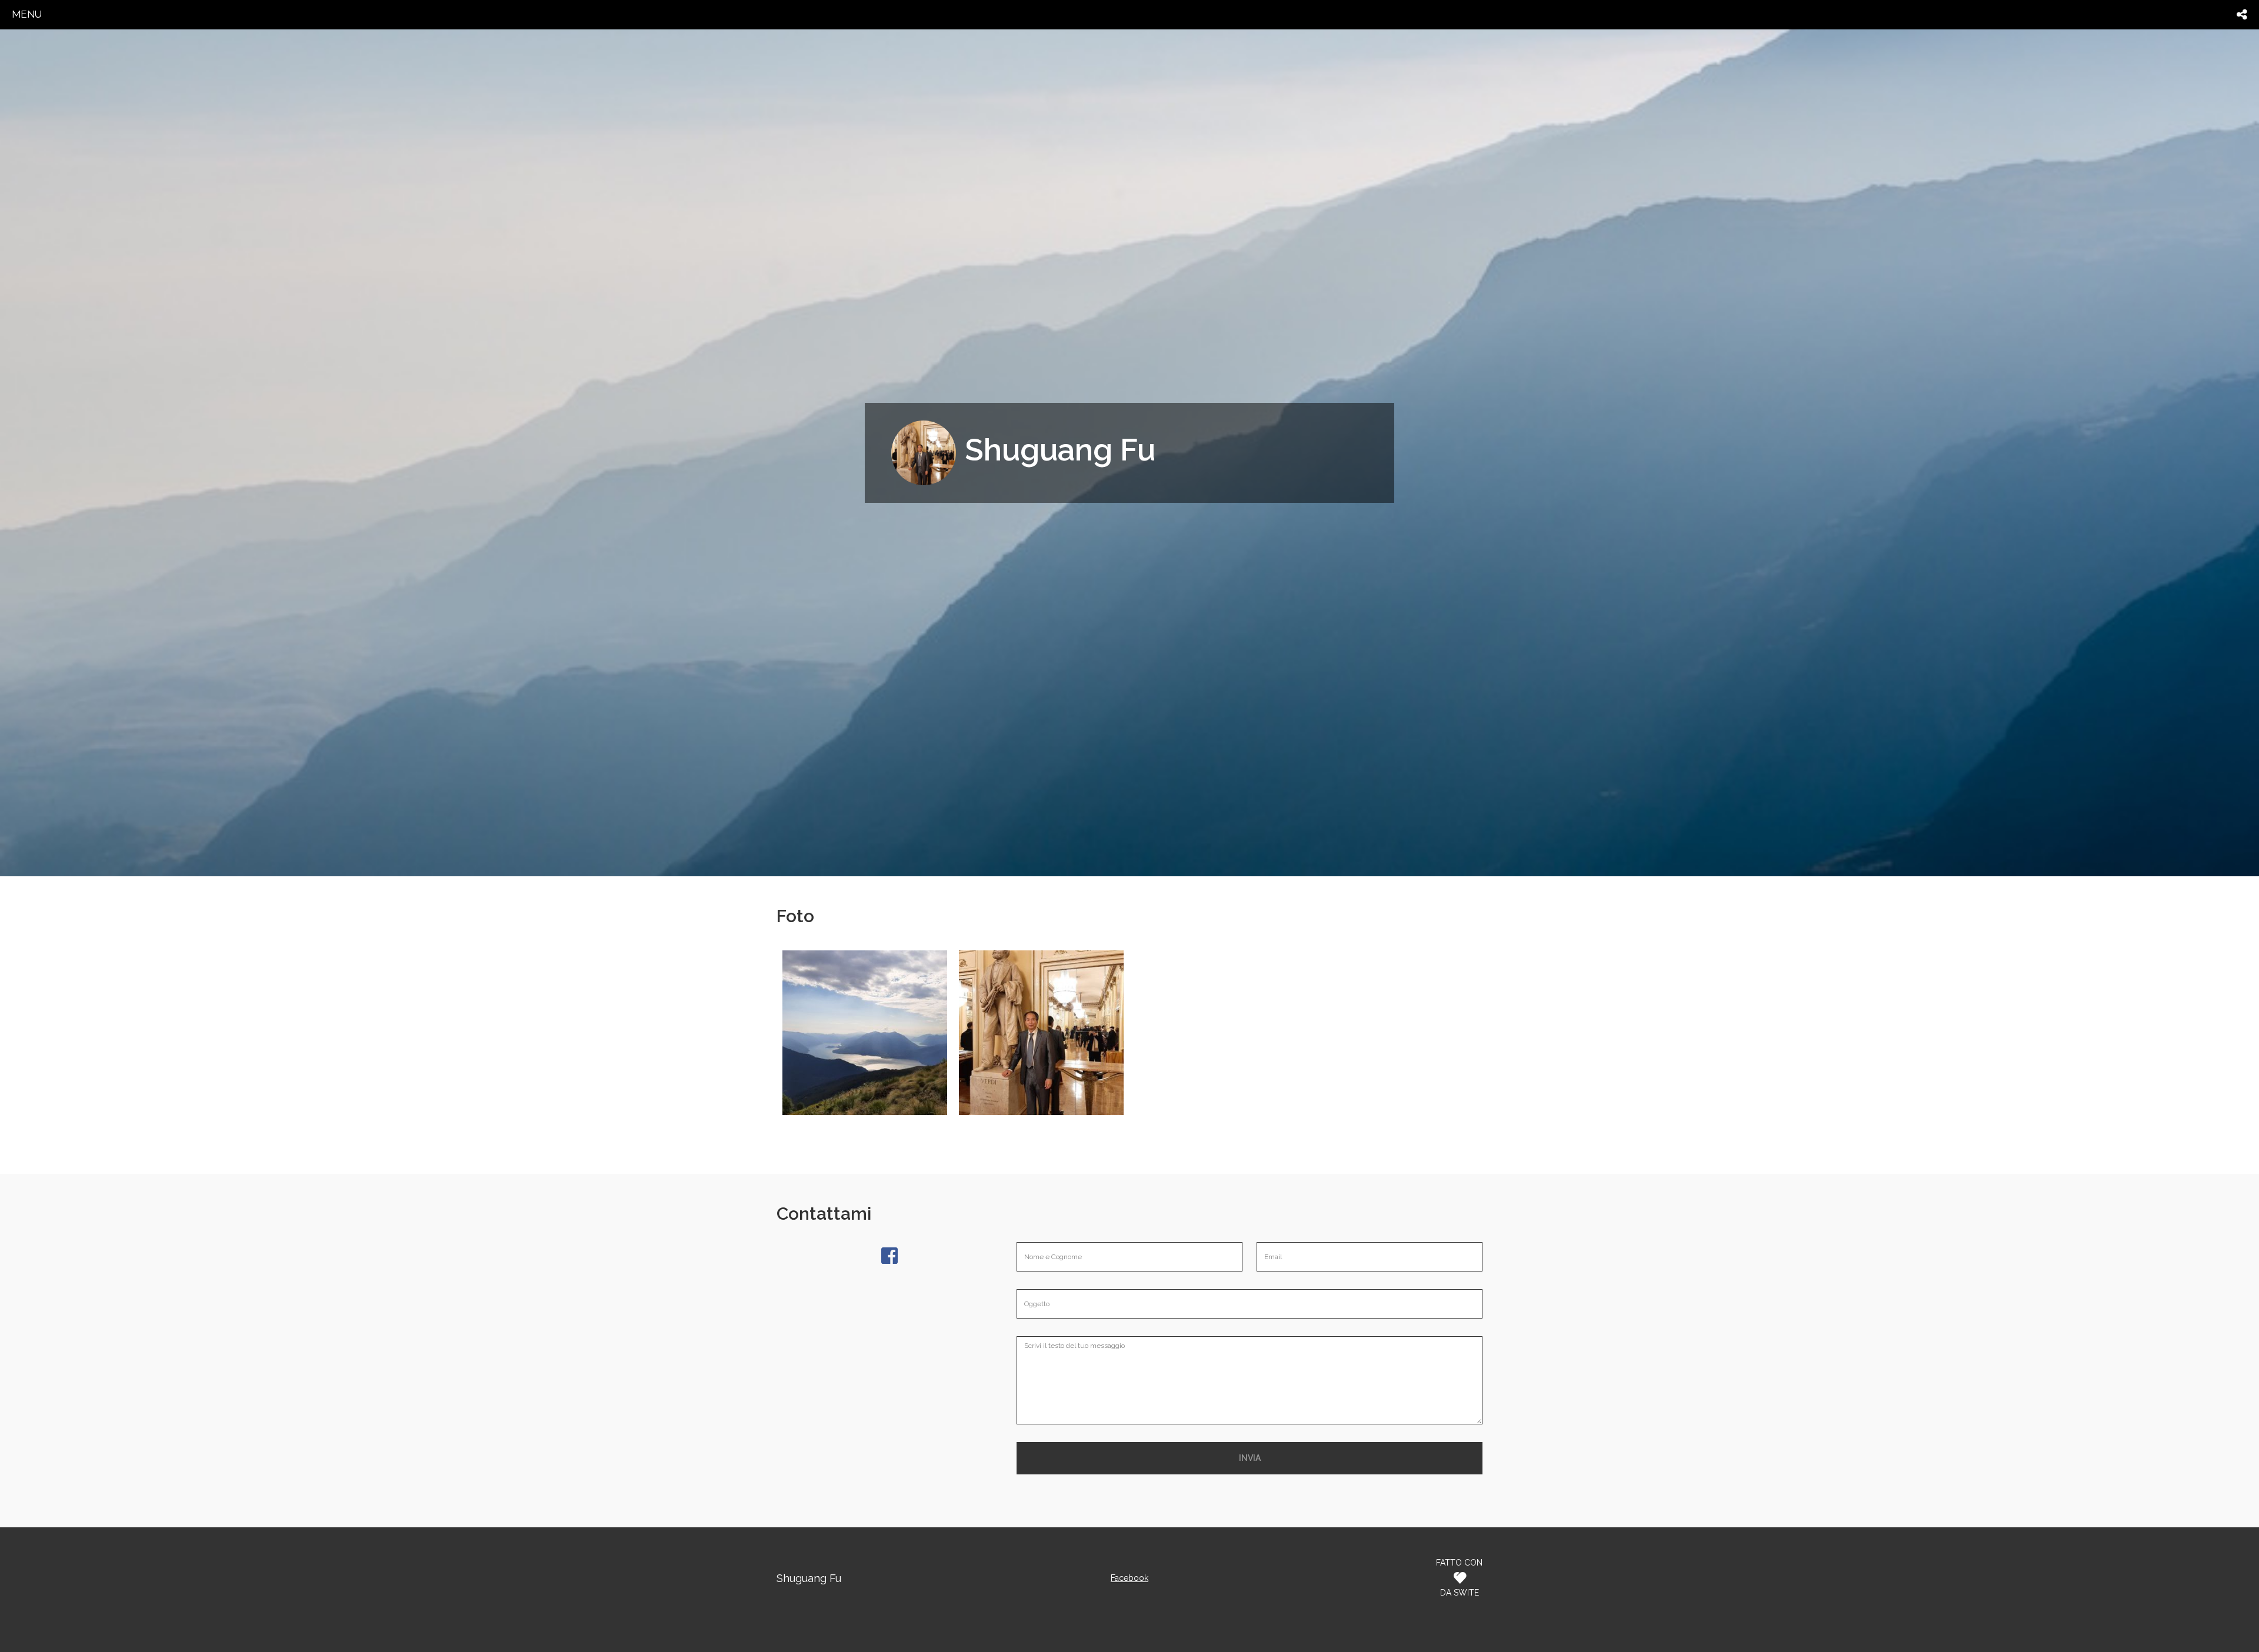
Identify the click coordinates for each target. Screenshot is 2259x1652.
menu (27, 14)
